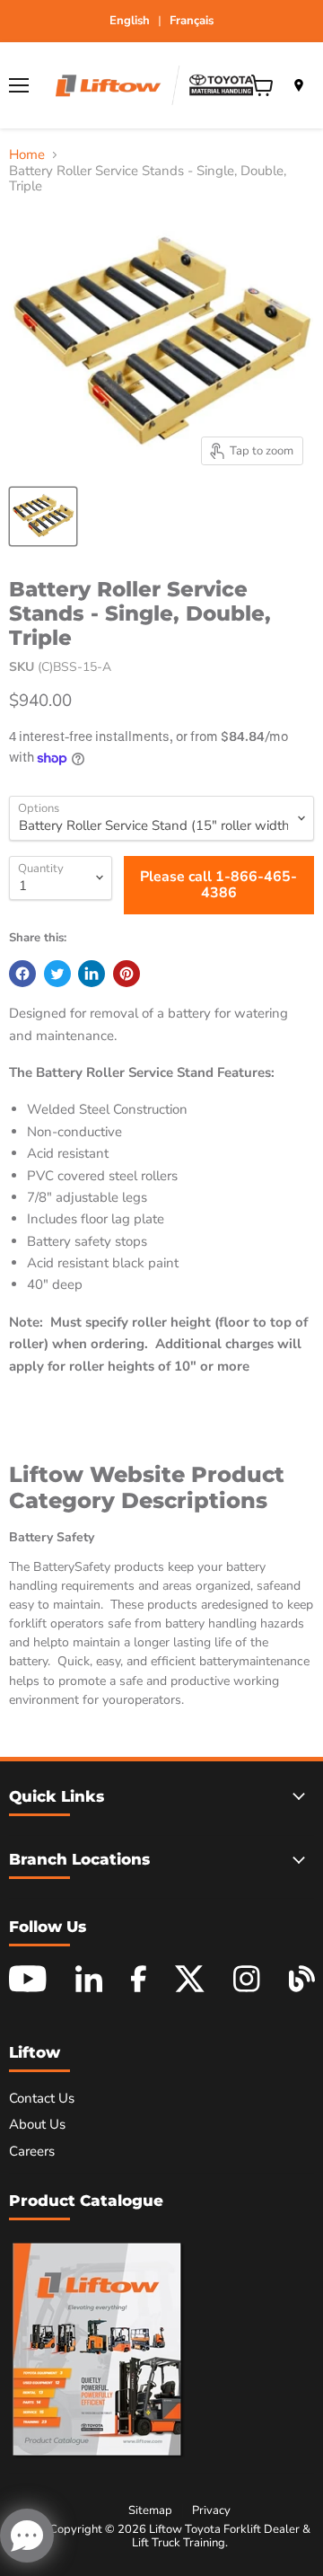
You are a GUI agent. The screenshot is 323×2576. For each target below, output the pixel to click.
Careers (32, 2151)
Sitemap (150, 2510)
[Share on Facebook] (22, 974)
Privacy (211, 2510)
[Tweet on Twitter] (57, 974)
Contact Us (42, 2098)
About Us (37, 2124)
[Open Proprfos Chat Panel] (27, 2536)
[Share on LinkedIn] (92, 974)
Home (27, 155)
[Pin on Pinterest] (127, 974)
